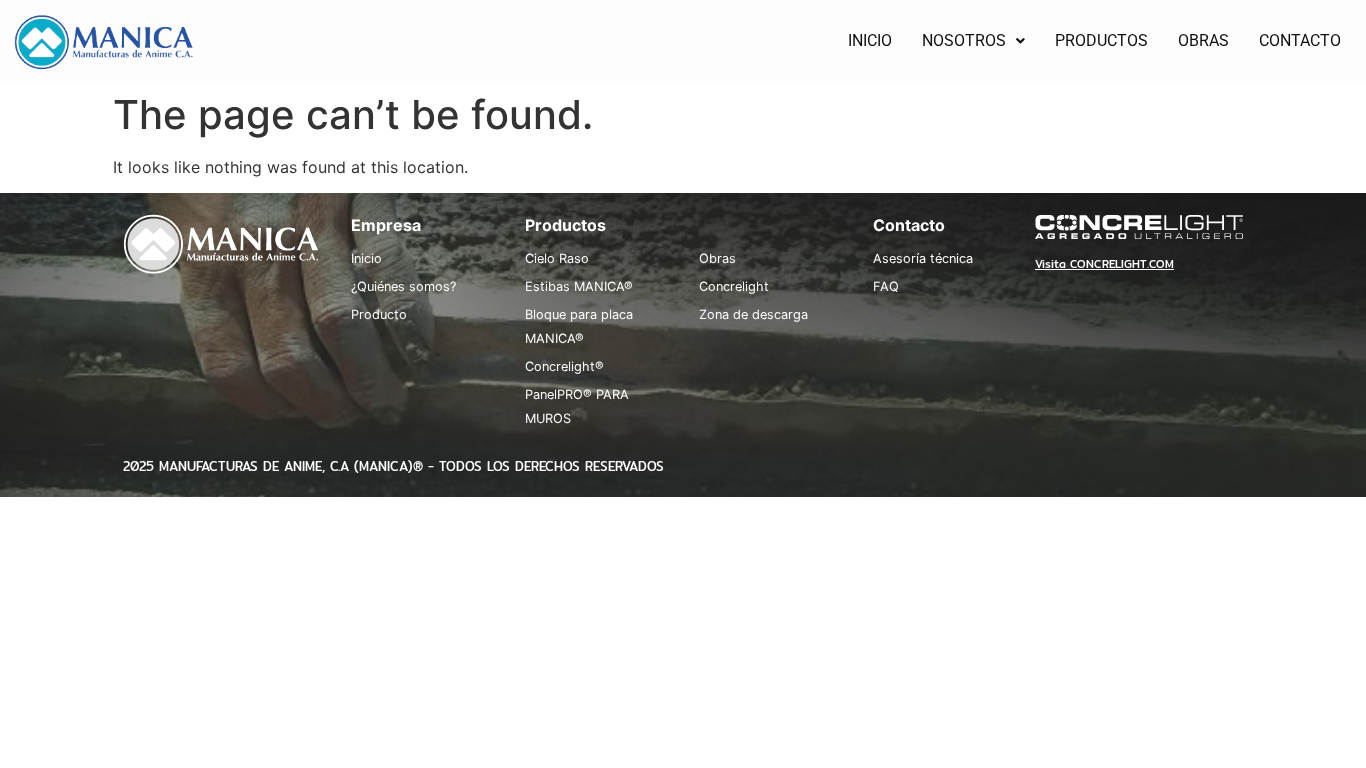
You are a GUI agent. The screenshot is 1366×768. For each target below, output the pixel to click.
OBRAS (1203, 40)
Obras (717, 258)
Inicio (366, 258)
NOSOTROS (964, 40)
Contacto (909, 225)
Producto (379, 314)
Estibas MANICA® (579, 286)
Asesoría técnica (923, 258)
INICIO (870, 40)
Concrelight (734, 286)
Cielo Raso (557, 258)
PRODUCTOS (1101, 40)
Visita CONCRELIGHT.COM (1104, 264)
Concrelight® (564, 366)
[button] (973, 41)
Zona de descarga (753, 314)
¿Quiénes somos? (403, 286)
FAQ (886, 286)
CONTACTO (1300, 40)
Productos (565, 225)
